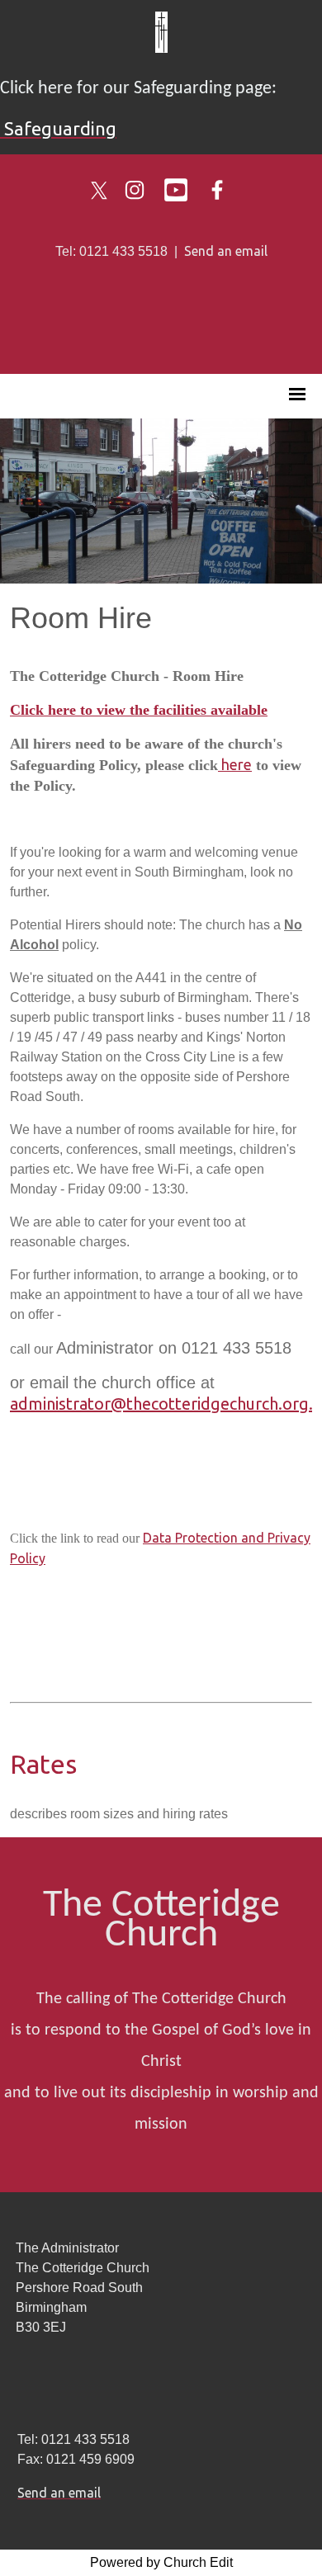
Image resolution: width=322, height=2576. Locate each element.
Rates (43, 1764)
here (235, 764)
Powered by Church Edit (161, 2562)
